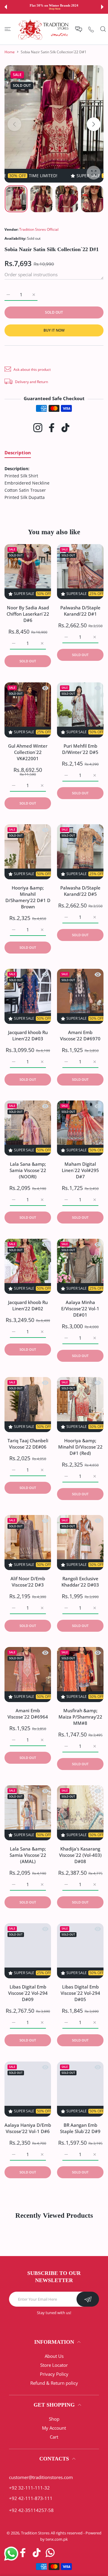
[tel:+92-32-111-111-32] (91, 29)
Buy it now (54, 330)
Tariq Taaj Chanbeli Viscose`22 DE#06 (28, 1444)
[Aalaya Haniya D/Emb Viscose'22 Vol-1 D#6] (28, 2089)
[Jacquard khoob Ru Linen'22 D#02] (28, 1266)
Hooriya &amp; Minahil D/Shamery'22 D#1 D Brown (28, 897)
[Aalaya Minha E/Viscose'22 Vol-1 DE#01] (80, 1266)
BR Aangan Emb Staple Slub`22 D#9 (80, 2128)
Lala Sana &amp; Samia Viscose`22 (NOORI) (28, 1171)
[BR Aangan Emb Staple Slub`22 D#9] (80, 2089)
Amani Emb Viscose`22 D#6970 (80, 1035)
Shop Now (55, 9)
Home (10, 52)
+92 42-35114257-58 (31, 2510)
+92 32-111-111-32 (29, 2488)
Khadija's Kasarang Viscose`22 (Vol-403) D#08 (80, 1855)
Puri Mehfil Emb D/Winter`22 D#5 (80, 749)
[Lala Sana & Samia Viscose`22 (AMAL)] (28, 1813)
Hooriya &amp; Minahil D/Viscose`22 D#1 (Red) (80, 1447)
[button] (6, 7)
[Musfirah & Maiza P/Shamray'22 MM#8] (80, 1675)
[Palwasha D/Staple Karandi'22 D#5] (80, 852)
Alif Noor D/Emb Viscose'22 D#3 (28, 1582)
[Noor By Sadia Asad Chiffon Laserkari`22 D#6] (28, 572)
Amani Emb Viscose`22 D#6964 (28, 1714)
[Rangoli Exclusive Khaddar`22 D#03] (80, 1543)
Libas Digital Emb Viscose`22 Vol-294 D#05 (80, 1993)
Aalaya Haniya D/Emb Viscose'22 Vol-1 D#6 (28, 2128)
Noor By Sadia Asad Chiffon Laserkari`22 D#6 (28, 614)
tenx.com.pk (57, 2539)
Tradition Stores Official (39, 229)
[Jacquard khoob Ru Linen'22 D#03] (28, 996)
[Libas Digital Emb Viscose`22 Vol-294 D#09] (28, 1951)
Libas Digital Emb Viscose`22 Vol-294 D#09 (28, 1993)
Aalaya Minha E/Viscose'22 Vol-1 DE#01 (80, 1309)
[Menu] (8, 29)
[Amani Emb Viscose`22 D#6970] (80, 996)
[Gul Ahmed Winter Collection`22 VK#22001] (28, 710)
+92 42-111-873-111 (31, 2498)
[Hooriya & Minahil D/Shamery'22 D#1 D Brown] (28, 852)
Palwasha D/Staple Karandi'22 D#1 (80, 611)
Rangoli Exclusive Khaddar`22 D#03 (80, 1582)
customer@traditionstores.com (41, 2477)
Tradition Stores (35, 2533)
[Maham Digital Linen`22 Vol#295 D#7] (80, 1128)
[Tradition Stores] (43, 29)
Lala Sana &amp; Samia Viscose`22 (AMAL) (28, 1855)
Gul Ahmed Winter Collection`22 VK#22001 (28, 752)
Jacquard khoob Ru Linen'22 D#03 (28, 1035)
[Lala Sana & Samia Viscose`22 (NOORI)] (28, 1128)
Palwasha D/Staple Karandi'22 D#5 (80, 891)
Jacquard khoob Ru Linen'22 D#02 (28, 1306)
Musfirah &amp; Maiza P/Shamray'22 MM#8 (80, 1717)
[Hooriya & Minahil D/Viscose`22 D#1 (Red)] (80, 1405)
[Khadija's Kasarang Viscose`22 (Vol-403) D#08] (80, 1813)
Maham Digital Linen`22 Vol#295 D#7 (80, 1171)
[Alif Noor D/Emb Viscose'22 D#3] (28, 1543)
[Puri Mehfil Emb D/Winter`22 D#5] (80, 710)
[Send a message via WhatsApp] (11, 2554)
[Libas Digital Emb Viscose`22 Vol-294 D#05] (80, 1951)
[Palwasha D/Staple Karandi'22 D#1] (80, 572)
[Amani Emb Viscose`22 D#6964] (28, 1675)
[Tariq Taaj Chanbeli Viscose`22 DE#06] (28, 1405)
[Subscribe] (88, 2299)
